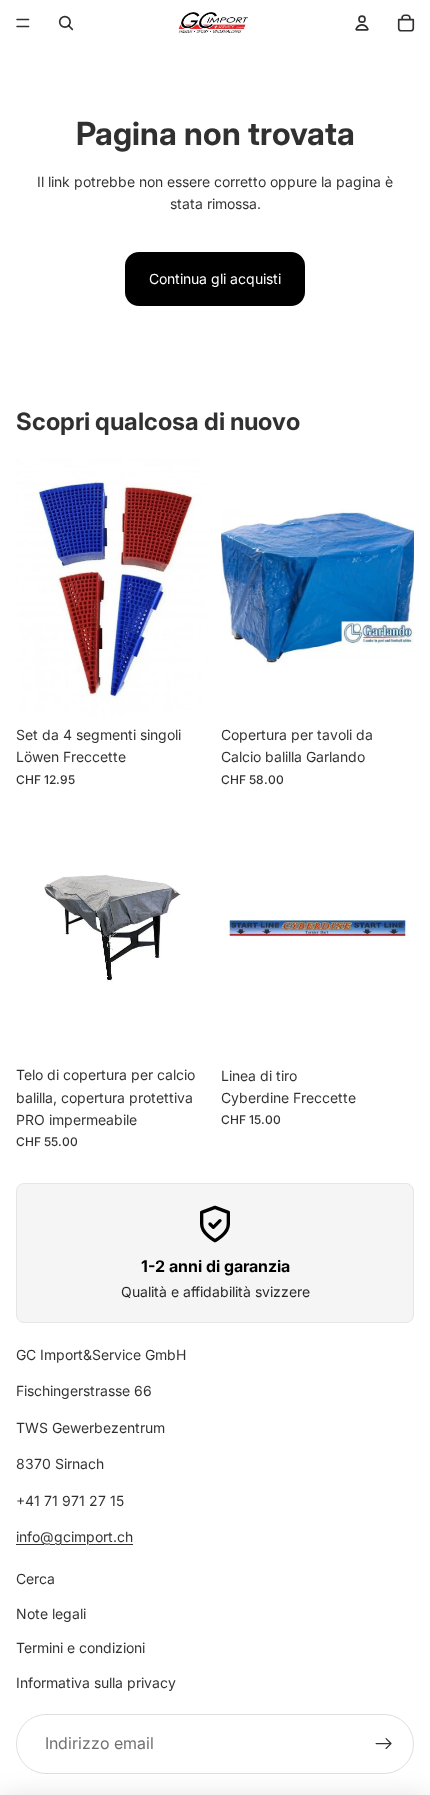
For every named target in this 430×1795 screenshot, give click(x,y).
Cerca (35, 1579)
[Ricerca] (66, 23)
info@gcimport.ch (74, 1536)
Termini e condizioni (80, 1647)
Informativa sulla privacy (96, 1682)
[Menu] (23, 23)
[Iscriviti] (384, 1744)
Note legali (51, 1613)
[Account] (362, 23)
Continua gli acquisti (215, 278)
